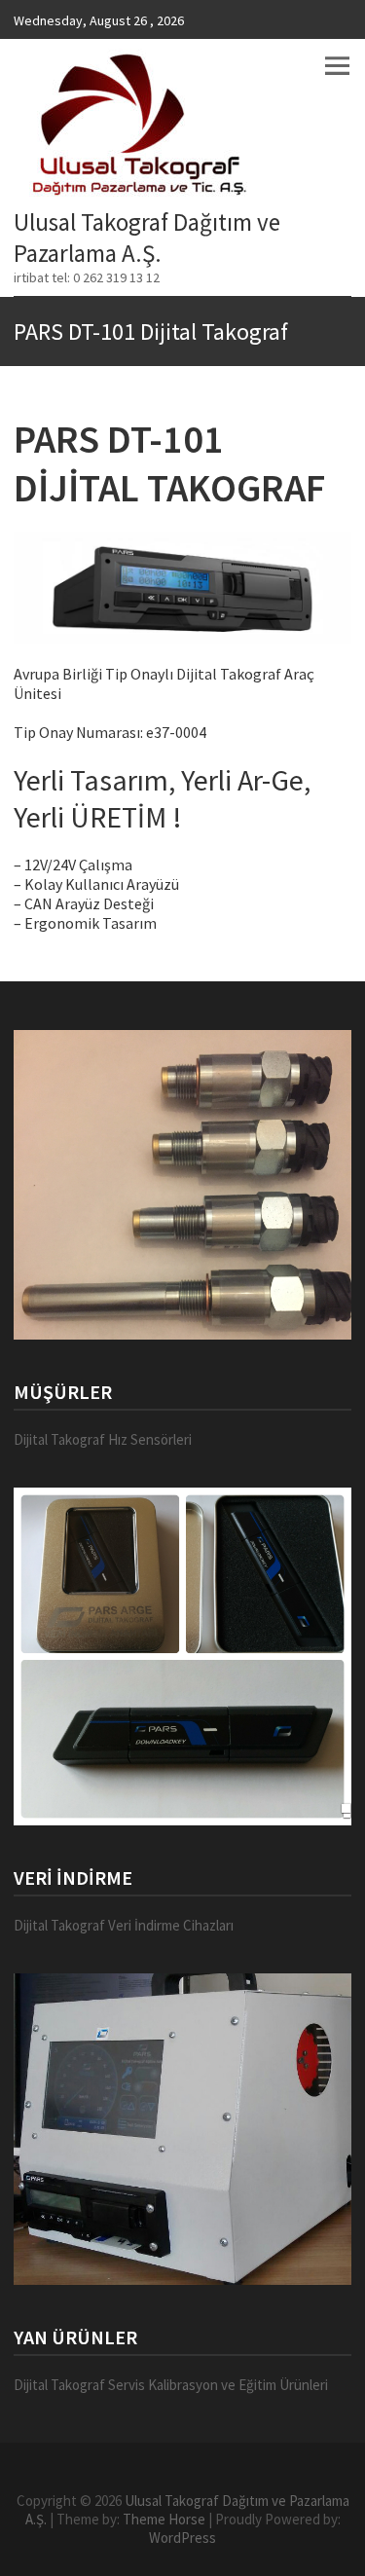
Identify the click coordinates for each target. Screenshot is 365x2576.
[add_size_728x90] (182, 1185)
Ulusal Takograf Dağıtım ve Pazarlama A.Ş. (147, 238)
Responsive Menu (337, 66)
